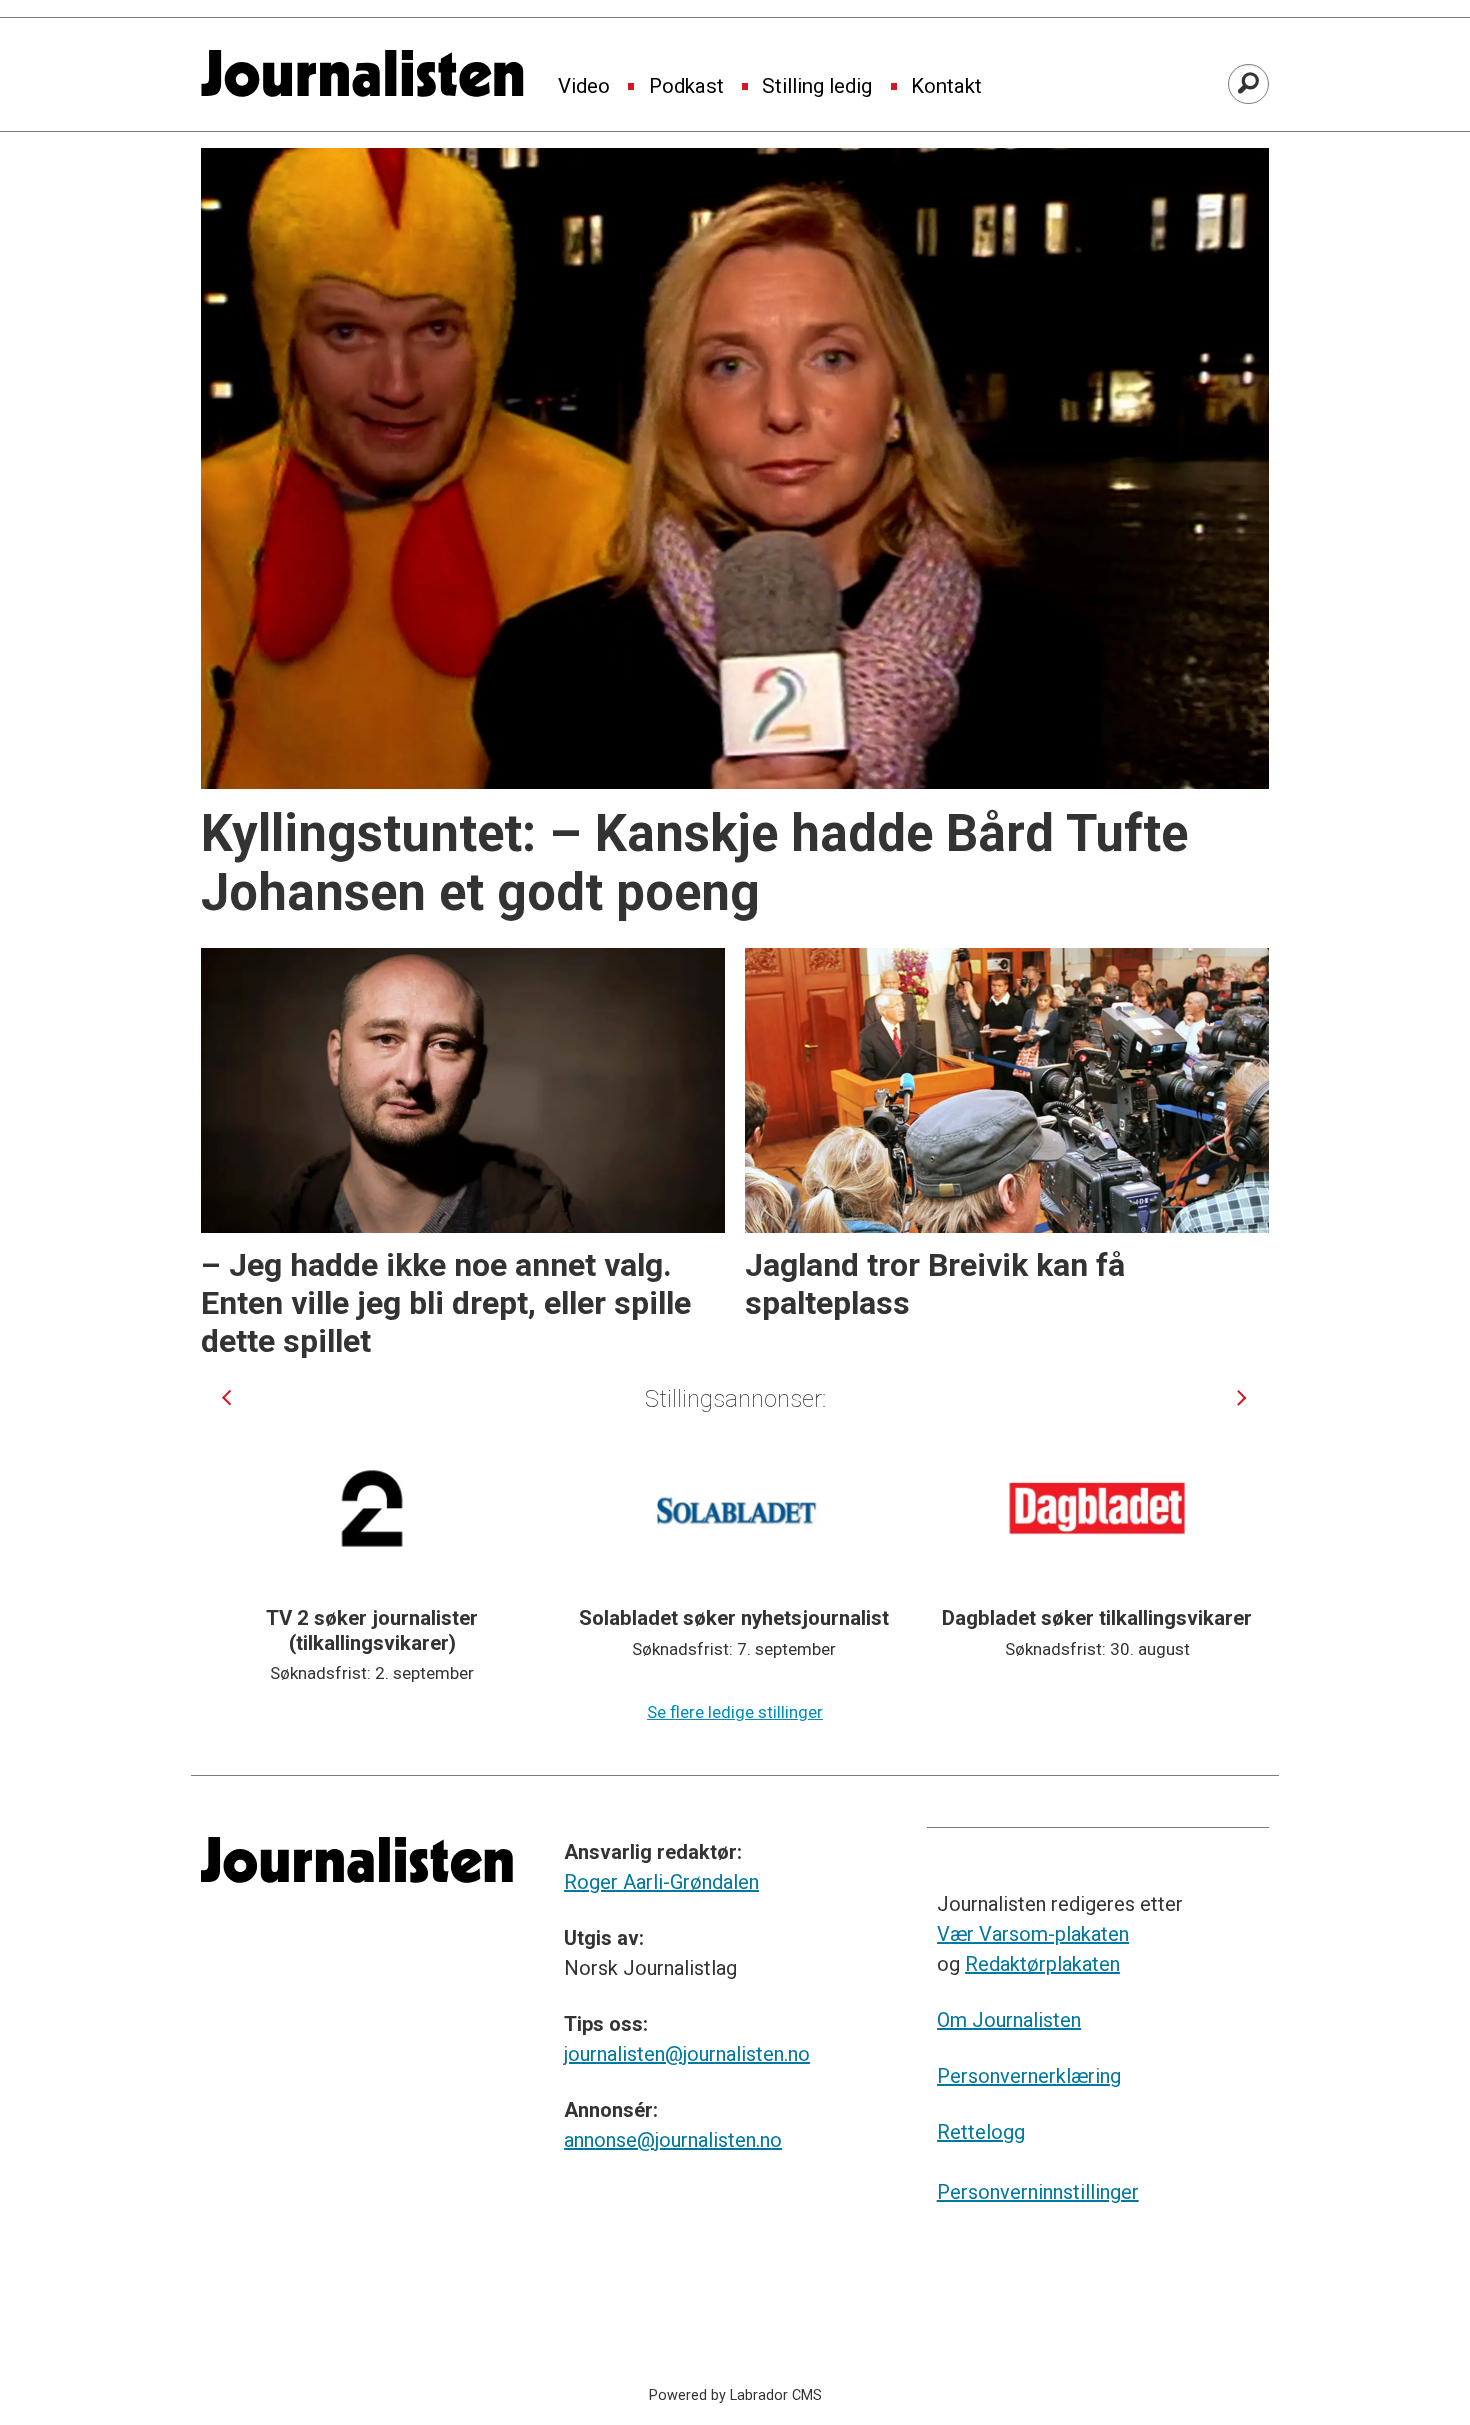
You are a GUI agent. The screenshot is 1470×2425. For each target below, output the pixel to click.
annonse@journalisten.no (673, 2140)
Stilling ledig (817, 87)
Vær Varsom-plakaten (1033, 1934)
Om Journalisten (1009, 2020)
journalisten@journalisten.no (687, 2054)
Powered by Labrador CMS (735, 2395)
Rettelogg (981, 2132)
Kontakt (946, 87)
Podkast (686, 87)
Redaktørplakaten (1042, 1964)
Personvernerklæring (1029, 2076)
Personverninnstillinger (1038, 2192)
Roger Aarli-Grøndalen (661, 1882)
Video (584, 87)
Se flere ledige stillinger (735, 1712)
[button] (226, 1397)
